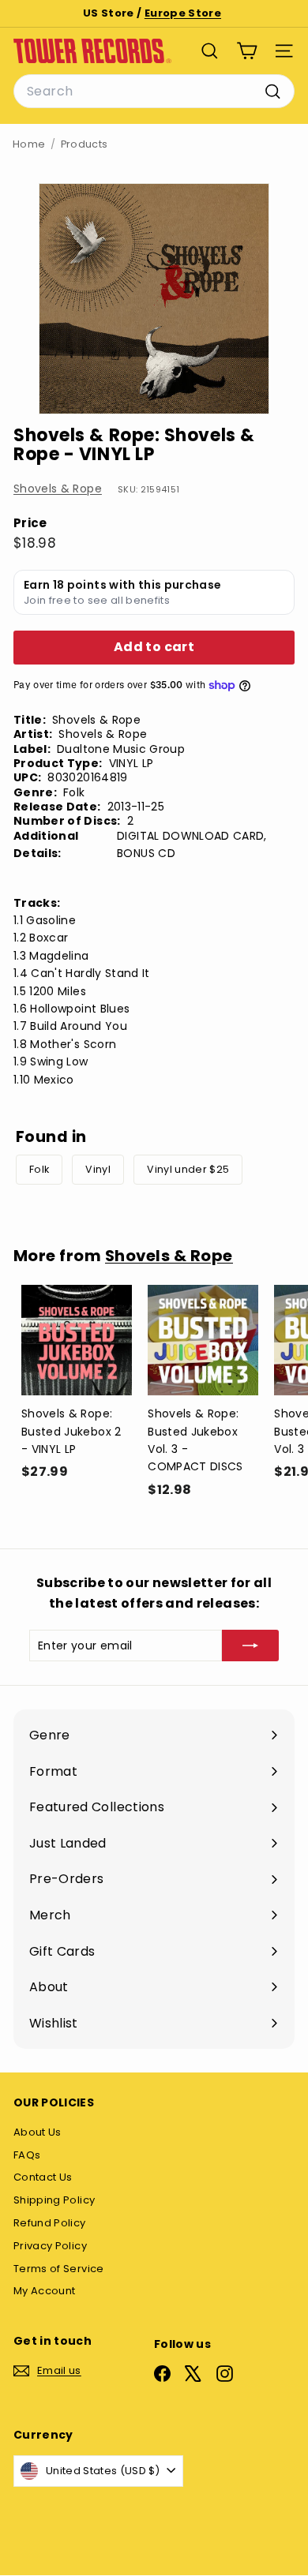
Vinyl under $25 (188, 1169)
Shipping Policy (54, 2200)
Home (29, 144)
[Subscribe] (250, 1646)
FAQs (27, 2155)
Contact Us (43, 2177)
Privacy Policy (50, 2246)
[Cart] (247, 51)
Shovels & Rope (58, 489)
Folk (39, 1169)
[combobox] (154, 92)
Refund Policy (50, 2223)
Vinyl (98, 1169)
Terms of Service (59, 2269)
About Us (38, 2132)
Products (85, 144)
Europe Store (183, 13)
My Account (45, 2291)
